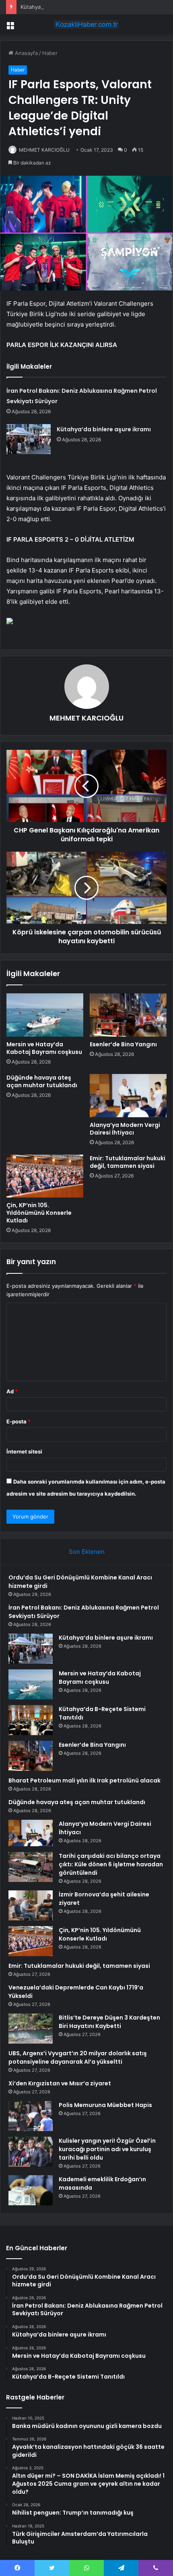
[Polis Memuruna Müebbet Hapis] (31, 2116)
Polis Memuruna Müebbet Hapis (105, 2105)
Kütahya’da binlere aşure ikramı (59, 7)
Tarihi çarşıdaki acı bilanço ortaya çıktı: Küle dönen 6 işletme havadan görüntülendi (111, 1864)
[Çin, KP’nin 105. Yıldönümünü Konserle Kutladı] (45, 1176)
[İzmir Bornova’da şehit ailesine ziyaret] (31, 1905)
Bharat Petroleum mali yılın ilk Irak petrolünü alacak (84, 1780)
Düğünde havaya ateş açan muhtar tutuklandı (42, 1081)
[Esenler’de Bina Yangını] (128, 1015)
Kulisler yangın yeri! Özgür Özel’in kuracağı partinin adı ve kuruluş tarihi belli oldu (107, 2149)
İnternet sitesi (24, 1451)
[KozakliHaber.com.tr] (86, 24)
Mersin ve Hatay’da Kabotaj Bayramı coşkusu (44, 1048)
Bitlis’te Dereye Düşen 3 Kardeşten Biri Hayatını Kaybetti (109, 2022)
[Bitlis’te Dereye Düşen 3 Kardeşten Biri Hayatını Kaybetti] (31, 2029)
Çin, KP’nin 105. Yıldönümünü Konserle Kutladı (39, 1213)
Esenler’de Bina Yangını (123, 1044)
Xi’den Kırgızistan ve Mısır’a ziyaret (60, 2083)
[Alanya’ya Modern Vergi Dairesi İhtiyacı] (128, 1096)
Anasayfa (26, 53)
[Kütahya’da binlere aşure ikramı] (29, 439)
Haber (50, 53)
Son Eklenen (87, 1552)
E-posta (19, 1421)
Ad (12, 1391)
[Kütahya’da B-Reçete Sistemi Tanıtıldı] (31, 1720)
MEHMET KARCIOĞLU (44, 150)
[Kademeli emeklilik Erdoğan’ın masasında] (31, 2190)
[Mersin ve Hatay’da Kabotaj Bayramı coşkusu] (45, 1015)
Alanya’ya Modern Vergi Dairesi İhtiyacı (125, 1129)
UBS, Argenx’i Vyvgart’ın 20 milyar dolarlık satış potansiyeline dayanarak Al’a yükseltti (78, 2057)
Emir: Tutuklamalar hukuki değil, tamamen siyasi (128, 1162)
